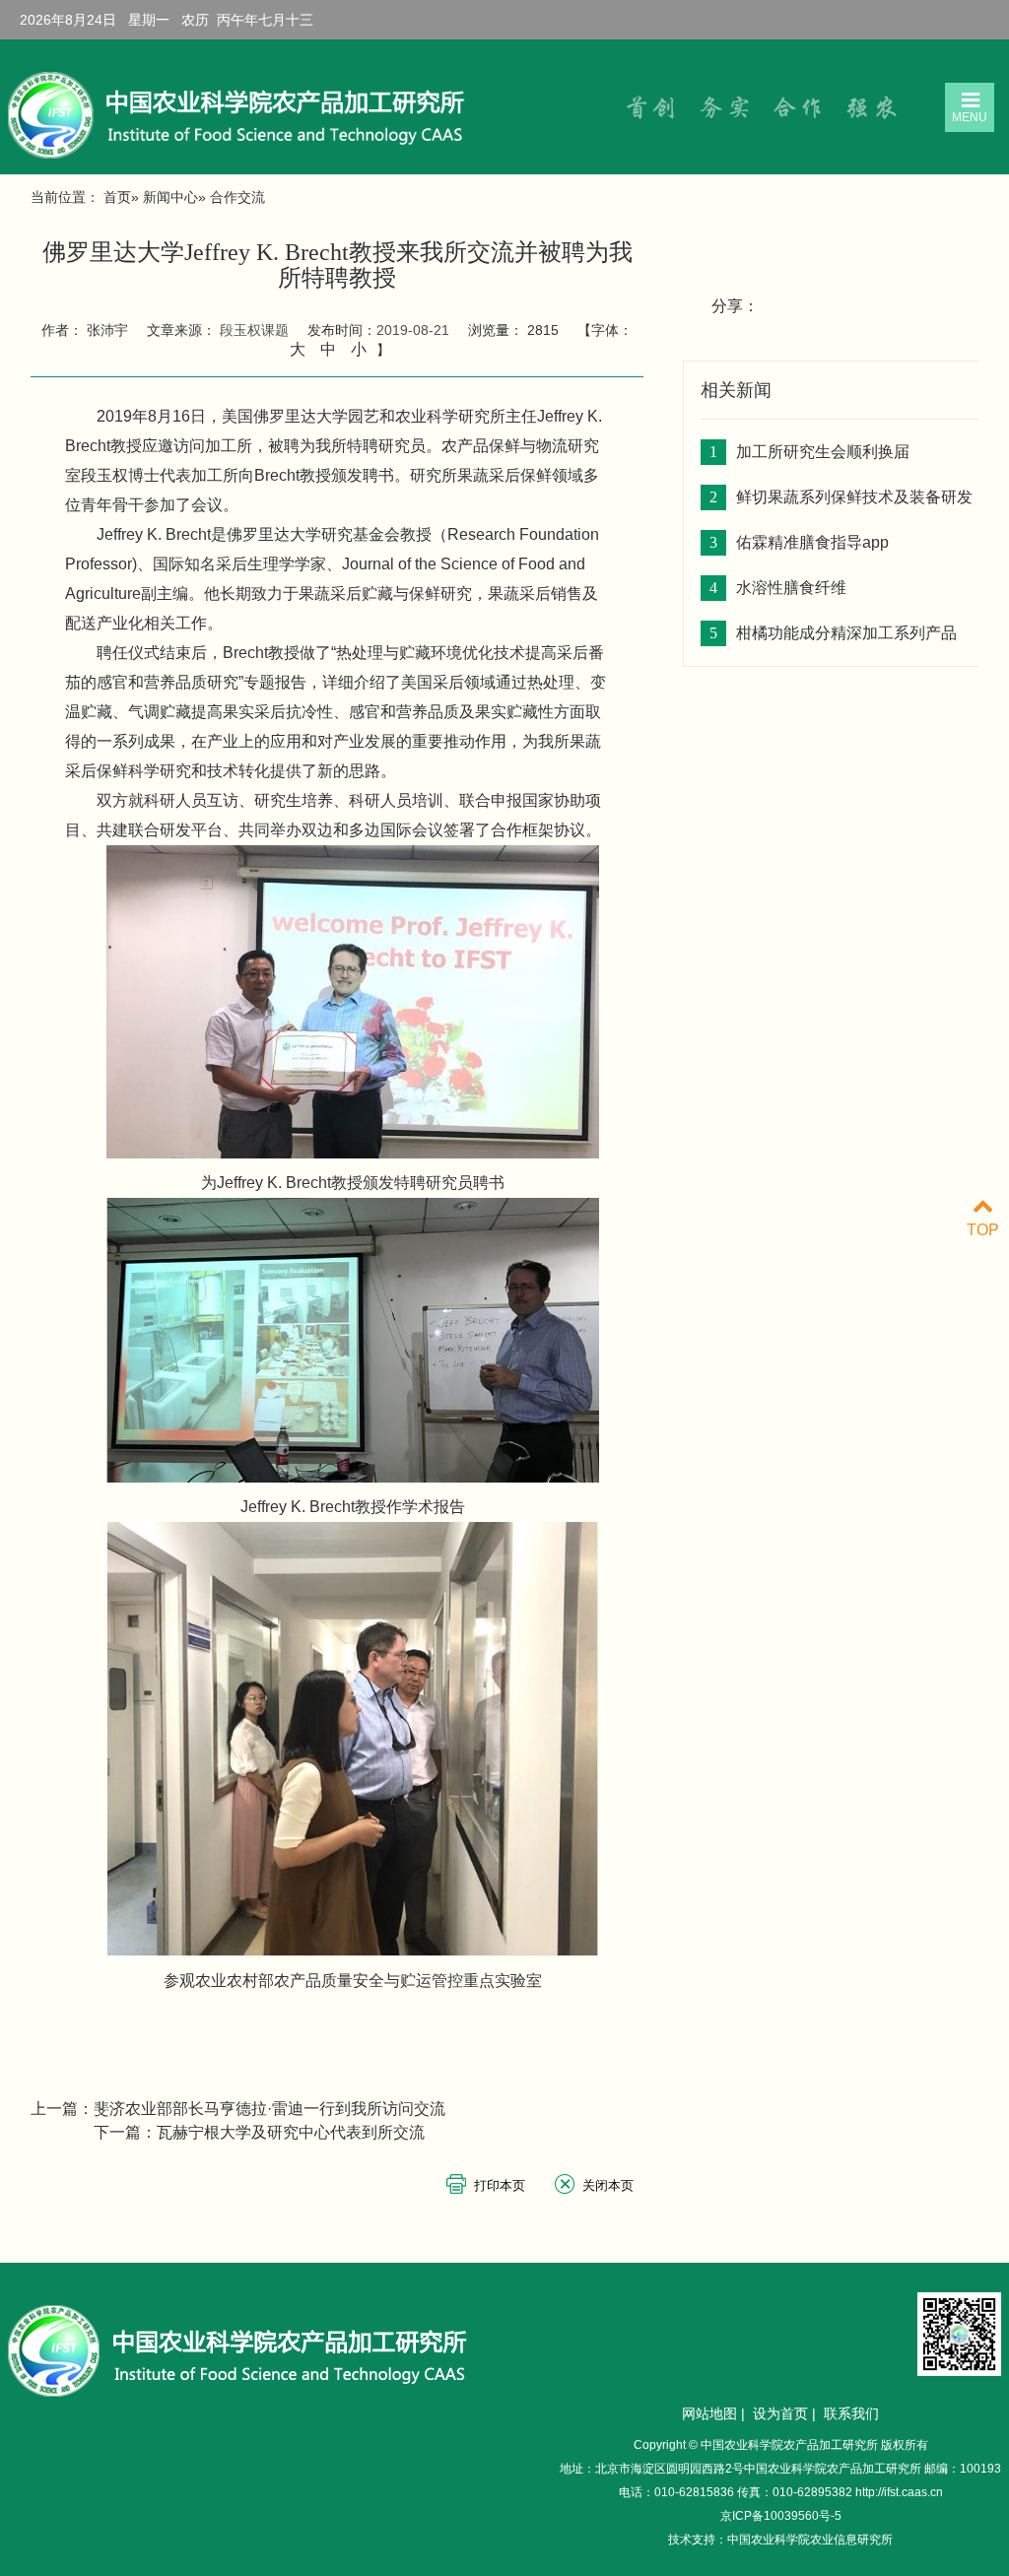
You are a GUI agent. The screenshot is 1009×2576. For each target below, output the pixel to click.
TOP (983, 1230)
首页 (117, 197)
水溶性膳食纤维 (791, 588)
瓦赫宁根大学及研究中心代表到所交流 (291, 2132)
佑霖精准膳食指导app (812, 542)
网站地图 (709, 2413)
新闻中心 (170, 197)
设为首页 (780, 2413)
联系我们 (851, 2413)
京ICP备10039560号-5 (781, 2516)
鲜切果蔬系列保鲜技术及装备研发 (854, 497)
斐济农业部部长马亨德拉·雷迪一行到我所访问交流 (269, 2109)
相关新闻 (736, 390)
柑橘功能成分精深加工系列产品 (846, 633)
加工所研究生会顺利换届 (823, 452)
